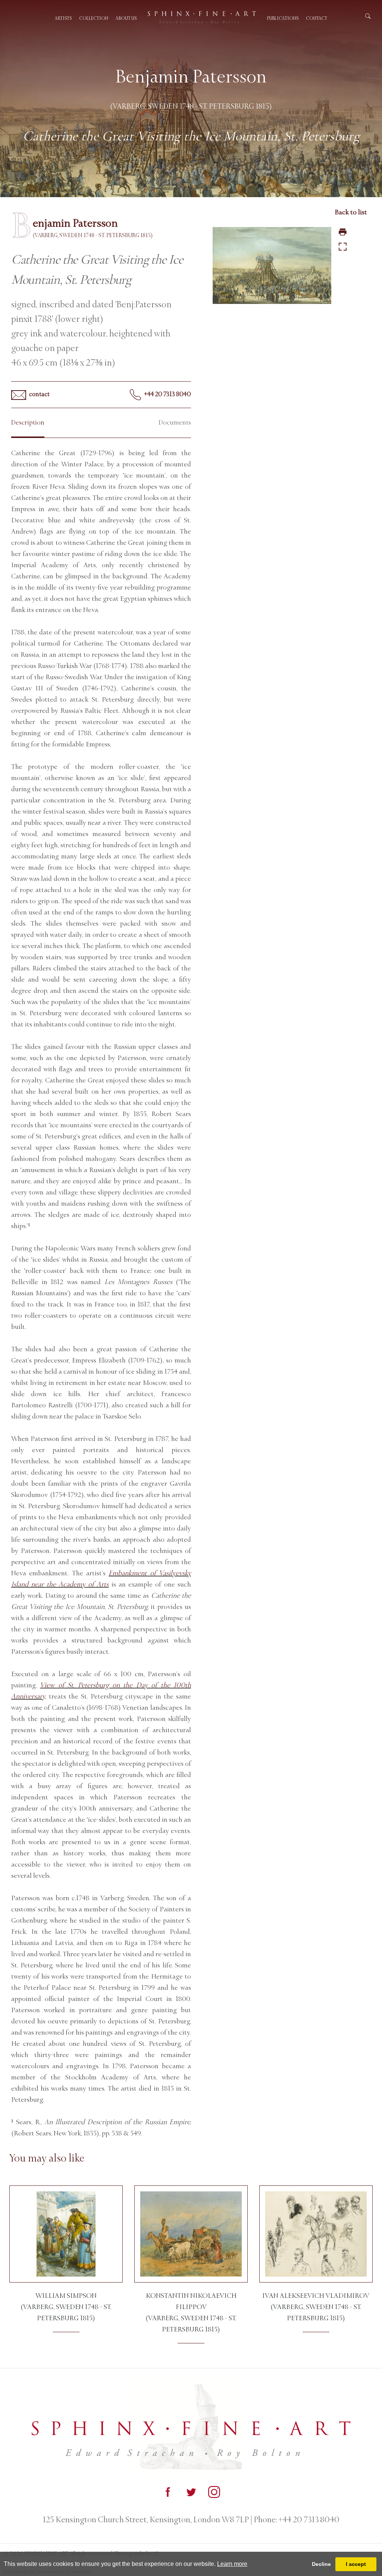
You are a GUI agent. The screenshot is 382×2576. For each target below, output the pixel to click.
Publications (283, 18)
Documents (175, 422)
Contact (317, 18)
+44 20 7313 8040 (167, 394)
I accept (356, 2564)
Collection (94, 18)
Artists (63, 18)
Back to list (351, 212)
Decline (321, 2564)
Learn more (232, 2564)
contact (39, 394)
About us (126, 18)
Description (28, 422)
